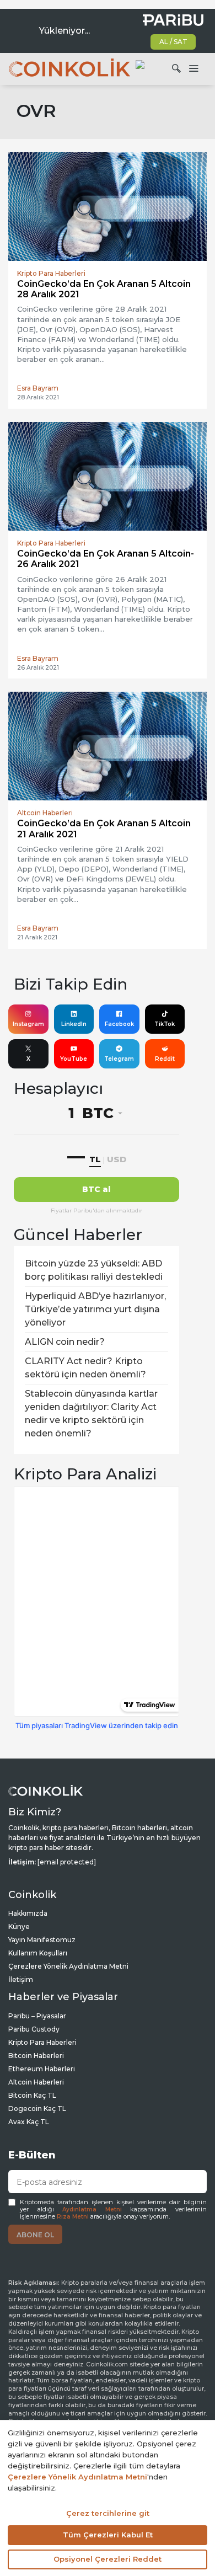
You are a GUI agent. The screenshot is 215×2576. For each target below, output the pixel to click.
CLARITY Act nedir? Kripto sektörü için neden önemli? (85, 1368)
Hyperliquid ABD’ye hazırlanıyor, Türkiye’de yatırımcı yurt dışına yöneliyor (95, 1309)
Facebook (119, 1024)
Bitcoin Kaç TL (32, 2095)
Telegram (119, 1059)
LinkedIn (74, 1024)
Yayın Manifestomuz (42, 1940)
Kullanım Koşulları (38, 1953)
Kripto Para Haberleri (42, 2042)
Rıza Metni (73, 2217)
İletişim (21, 1979)
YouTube (74, 1059)
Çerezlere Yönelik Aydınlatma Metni (68, 1966)
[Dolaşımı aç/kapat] (193, 69)
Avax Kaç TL (29, 2122)
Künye (19, 1926)
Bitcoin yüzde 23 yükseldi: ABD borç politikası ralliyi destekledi (94, 1270)
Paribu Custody (34, 2029)
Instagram (28, 1024)
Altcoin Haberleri (36, 2082)
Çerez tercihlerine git (108, 2513)
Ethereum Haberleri (42, 2069)
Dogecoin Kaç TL (37, 2109)
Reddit (165, 1059)
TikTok (165, 1024)
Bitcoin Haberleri (36, 2056)
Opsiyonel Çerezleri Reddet (108, 2559)
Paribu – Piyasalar (37, 2016)
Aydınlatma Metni (92, 2209)
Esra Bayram (38, 388)
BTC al (96, 1189)
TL (95, 1159)
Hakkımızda (28, 1913)
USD (117, 1159)
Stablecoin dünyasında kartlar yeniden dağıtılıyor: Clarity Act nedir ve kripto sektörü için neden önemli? (91, 1413)
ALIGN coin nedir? (65, 1342)
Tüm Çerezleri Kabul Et (108, 2535)
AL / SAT (173, 42)
